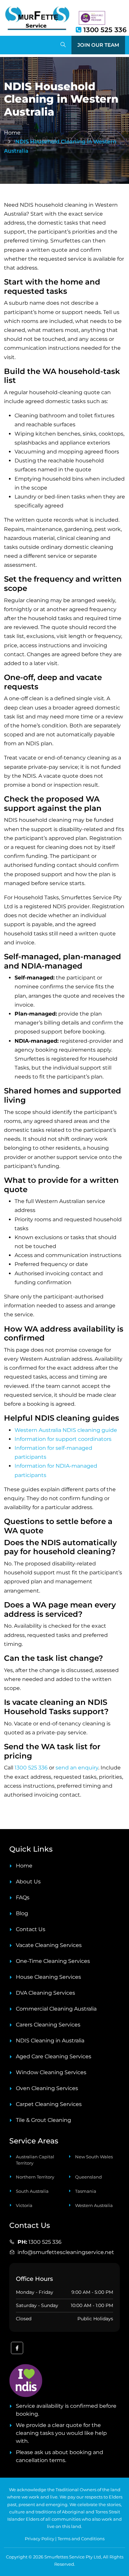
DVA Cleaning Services (45, 1993)
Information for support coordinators (63, 1439)
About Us (28, 1882)
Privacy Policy (40, 2539)
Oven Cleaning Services (47, 2088)
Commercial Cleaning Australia (56, 2009)
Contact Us (31, 1929)
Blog (22, 1913)
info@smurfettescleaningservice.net (66, 2252)
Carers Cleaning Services (48, 2025)
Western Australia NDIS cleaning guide (66, 1430)
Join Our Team (98, 45)
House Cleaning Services (48, 1977)
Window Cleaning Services (51, 2072)
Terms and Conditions (81, 2539)
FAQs (23, 1897)
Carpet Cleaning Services (49, 2104)
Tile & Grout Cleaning (43, 2120)
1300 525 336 (104, 30)
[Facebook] (17, 2349)
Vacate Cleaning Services (49, 1945)
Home (24, 1866)
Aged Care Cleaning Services (54, 2056)
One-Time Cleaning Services (53, 1961)
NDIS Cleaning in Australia (50, 2041)
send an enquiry (77, 1768)
